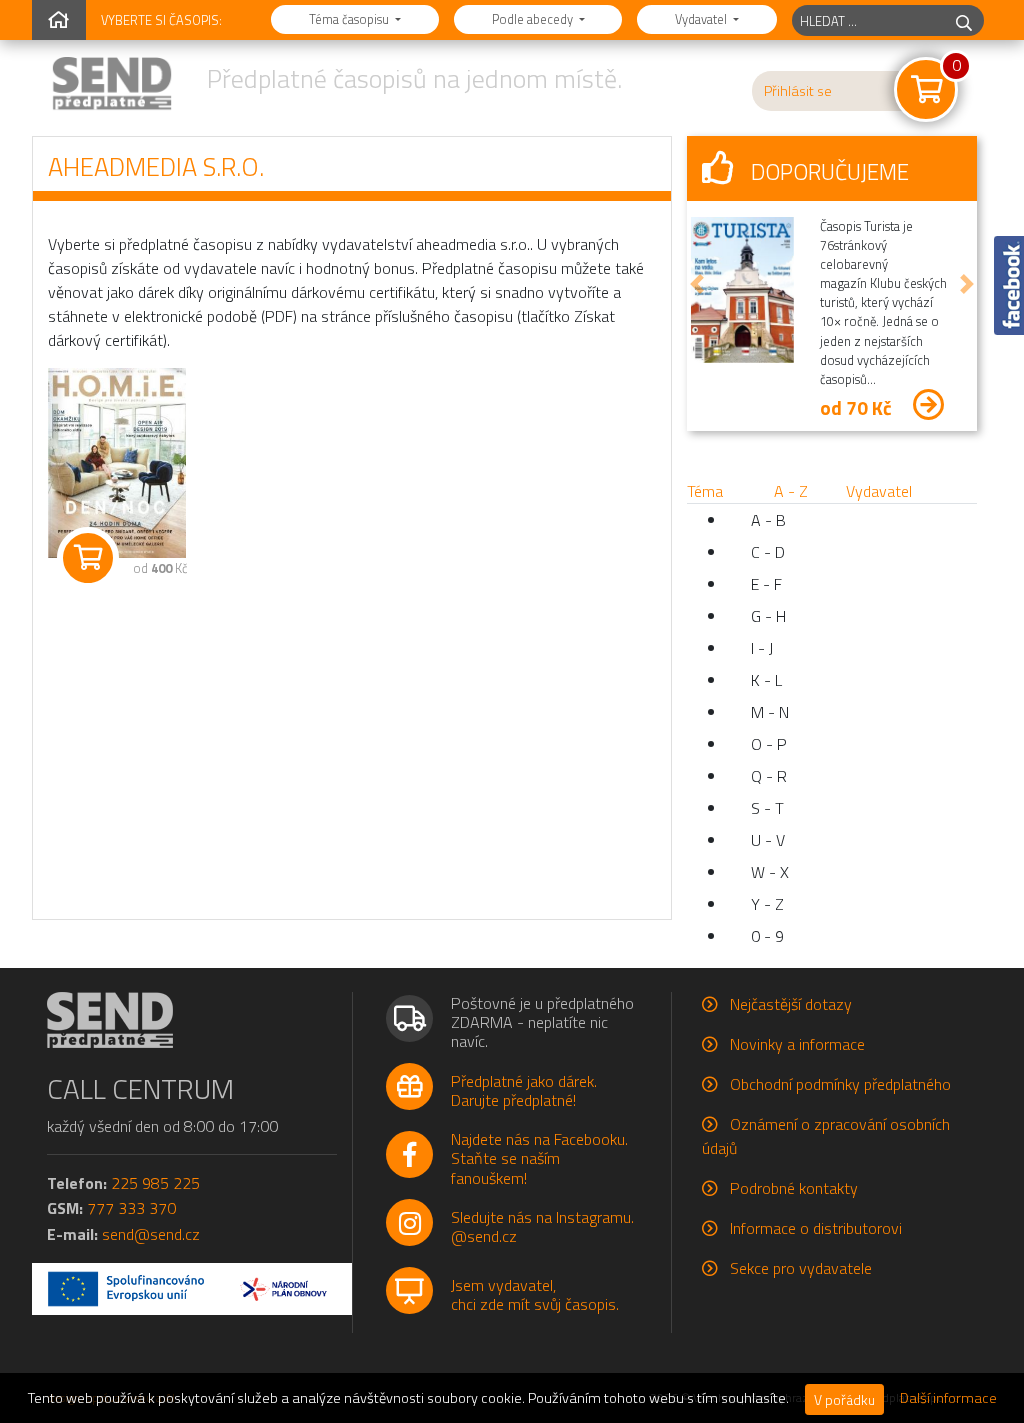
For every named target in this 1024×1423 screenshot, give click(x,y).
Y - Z (767, 904)
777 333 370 (131, 1208)
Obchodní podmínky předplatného (840, 1084)
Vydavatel (702, 19)
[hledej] (964, 20)
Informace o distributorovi (816, 1228)
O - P (769, 744)
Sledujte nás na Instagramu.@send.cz (542, 1226)
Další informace (948, 1398)
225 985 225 (155, 1183)
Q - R (769, 776)
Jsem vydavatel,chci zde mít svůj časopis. (535, 1294)
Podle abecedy (534, 19)
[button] (697, 283)
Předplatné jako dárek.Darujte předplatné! (524, 1090)
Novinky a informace (797, 1044)
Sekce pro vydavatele (801, 1268)
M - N (770, 712)
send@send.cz (151, 1234)
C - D (768, 552)
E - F (766, 584)
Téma (705, 491)
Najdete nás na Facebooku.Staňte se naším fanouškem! (539, 1158)
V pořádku (844, 1399)
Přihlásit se (798, 91)
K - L (766, 680)
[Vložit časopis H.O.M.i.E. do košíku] (88, 558)
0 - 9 (767, 936)
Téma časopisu (350, 19)
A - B (768, 520)
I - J (762, 648)
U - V (768, 840)
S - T (767, 808)
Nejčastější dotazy (791, 1004)
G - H (768, 616)
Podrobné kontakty (794, 1188)
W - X (770, 872)
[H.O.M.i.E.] (112, 463)
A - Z (791, 491)
